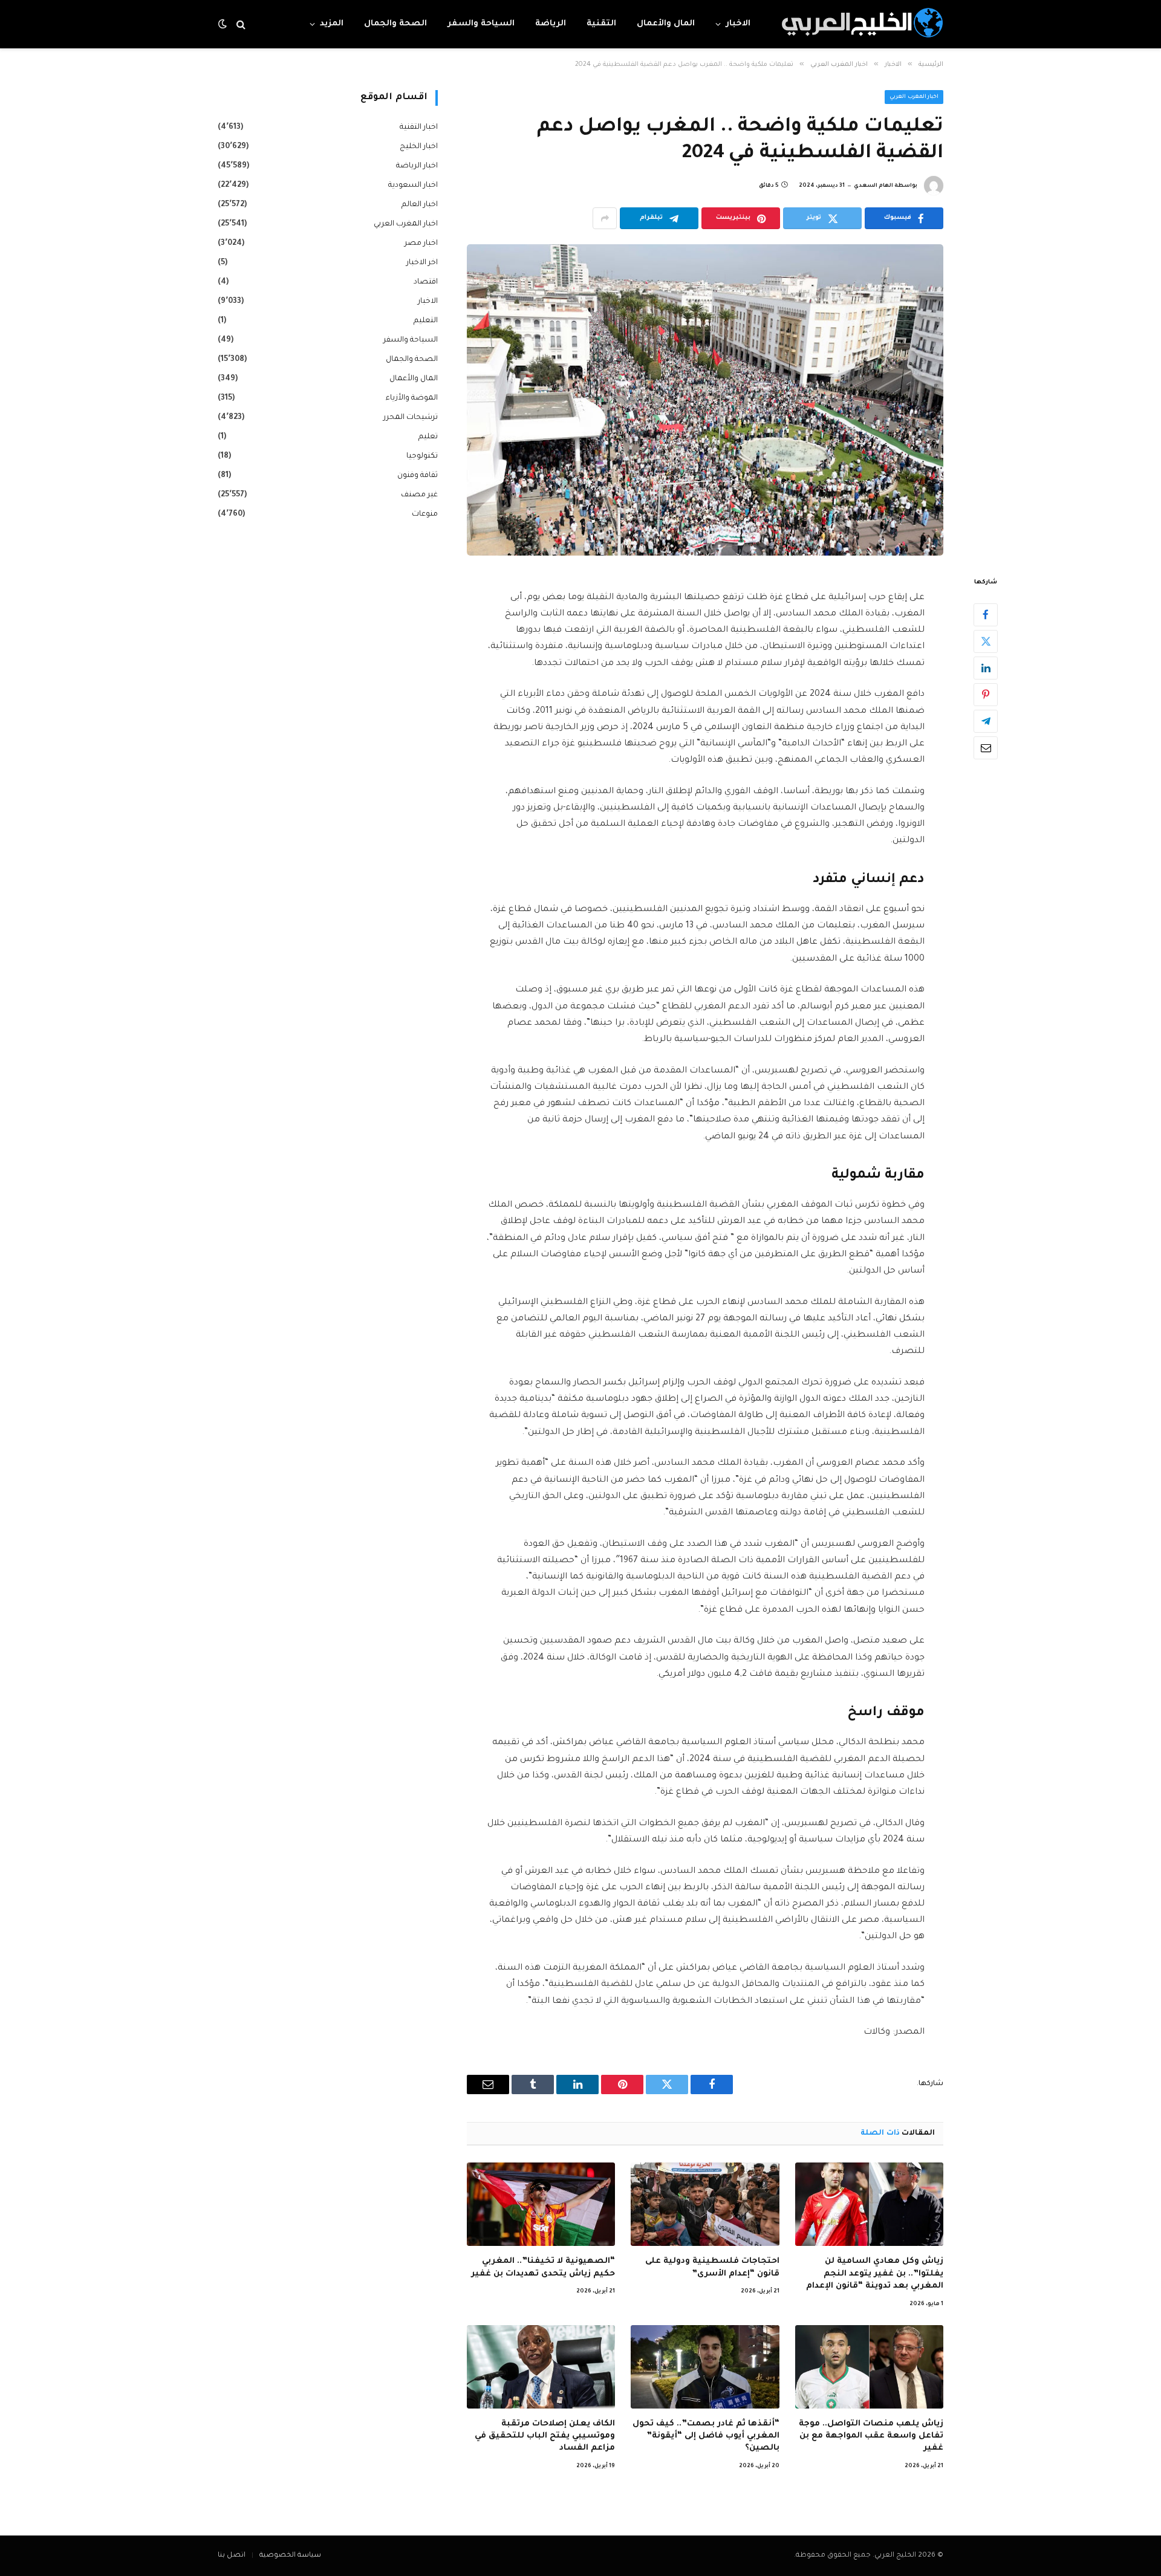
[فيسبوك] (986, 615)
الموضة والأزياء (412, 398)
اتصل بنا (232, 2556)
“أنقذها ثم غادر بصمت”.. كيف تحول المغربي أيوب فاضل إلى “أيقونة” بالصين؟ (706, 2436)
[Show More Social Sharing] (605, 218)
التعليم (426, 321)
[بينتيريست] (986, 695)
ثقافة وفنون (418, 476)
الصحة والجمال (395, 24)
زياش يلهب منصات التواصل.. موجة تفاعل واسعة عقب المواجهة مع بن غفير (871, 2436)
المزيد (332, 24)
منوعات (425, 514)
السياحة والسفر (481, 24)
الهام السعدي (873, 186)
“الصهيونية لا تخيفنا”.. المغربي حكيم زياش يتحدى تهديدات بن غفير (543, 2267)
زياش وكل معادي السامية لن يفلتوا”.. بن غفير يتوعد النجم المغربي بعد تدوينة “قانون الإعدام (875, 2274)
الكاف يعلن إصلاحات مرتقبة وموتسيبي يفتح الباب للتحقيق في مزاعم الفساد (545, 2436)
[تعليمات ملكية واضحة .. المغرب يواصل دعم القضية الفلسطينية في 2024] (705, 400)
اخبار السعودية (413, 186)
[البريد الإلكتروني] (986, 748)
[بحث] (241, 24)
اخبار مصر (421, 244)
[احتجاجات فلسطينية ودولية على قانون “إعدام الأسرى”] (705, 2204)
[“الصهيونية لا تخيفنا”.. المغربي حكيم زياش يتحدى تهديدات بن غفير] (541, 2204)
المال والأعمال (666, 24)
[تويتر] (986, 641)
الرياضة (551, 24)
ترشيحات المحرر (411, 418)
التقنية (601, 24)
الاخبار (738, 24)
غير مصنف (419, 495)
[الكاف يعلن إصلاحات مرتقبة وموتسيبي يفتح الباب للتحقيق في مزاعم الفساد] (541, 2367)
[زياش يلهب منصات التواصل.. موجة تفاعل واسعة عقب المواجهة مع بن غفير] (869, 2367)
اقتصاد (426, 282)
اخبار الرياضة (417, 166)
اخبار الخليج (419, 147)
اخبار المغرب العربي (914, 97)
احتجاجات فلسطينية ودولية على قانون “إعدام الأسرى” (712, 2267)
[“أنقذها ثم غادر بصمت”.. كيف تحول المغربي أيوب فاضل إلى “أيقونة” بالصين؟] (705, 2367)
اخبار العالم (420, 205)
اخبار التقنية (419, 128)
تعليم (428, 437)
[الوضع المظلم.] (224, 24)
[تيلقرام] (986, 721)
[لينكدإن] (986, 668)
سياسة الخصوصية (290, 2556)
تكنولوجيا (422, 456)
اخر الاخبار (422, 263)
